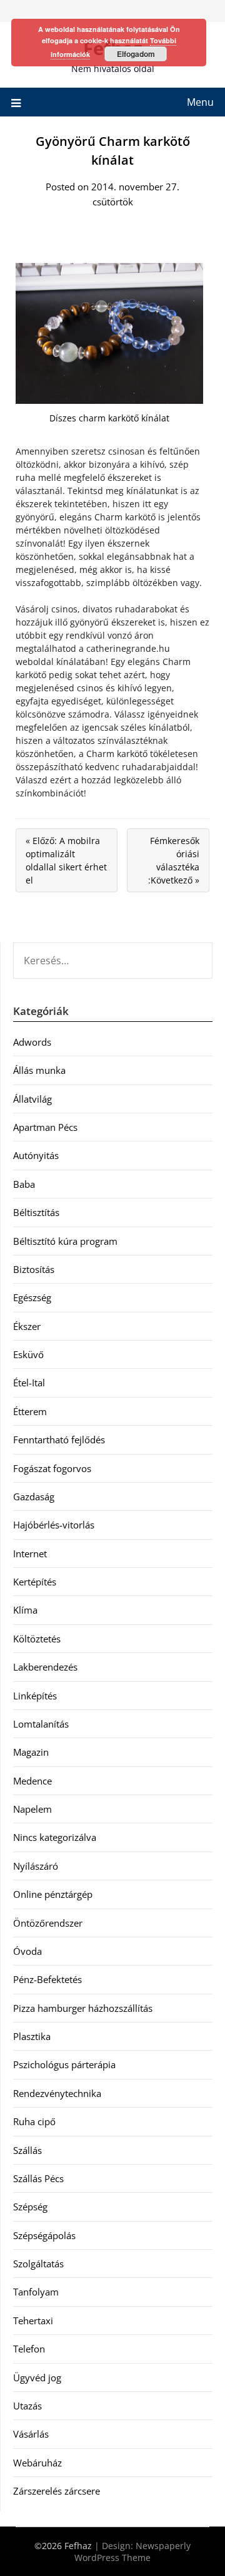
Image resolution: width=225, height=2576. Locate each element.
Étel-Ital (29, 1383)
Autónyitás (36, 1155)
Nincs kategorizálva (55, 1837)
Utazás (27, 2406)
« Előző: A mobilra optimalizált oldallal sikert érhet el (66, 860)
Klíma (25, 1610)
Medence (32, 1781)
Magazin (31, 1752)
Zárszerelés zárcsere (57, 2491)
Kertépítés (35, 1582)
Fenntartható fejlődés (59, 1440)
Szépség (30, 2207)
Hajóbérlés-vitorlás (54, 1525)
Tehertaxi (33, 2321)
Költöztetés (37, 1639)
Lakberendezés (45, 1667)
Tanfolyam (36, 2292)
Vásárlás (31, 2434)
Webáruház (37, 2463)
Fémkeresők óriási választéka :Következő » (174, 860)
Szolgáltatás (38, 2264)
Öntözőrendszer (48, 1923)
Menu (200, 102)
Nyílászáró (36, 1866)
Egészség (32, 1297)
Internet (30, 1553)
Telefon (29, 2349)
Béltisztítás (36, 1212)
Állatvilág (32, 1099)
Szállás (27, 2150)
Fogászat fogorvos (52, 1468)
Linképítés (35, 1696)
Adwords (32, 1042)
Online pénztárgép (53, 1894)
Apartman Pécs (45, 1127)
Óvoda (27, 1951)
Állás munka (39, 1070)
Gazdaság (34, 1497)
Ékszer (27, 1326)
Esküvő (28, 1354)
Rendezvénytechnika (57, 2093)
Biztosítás (34, 1269)
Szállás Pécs (38, 2178)
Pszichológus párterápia (64, 2064)
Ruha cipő (34, 2121)
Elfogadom (136, 54)
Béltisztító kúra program (65, 1241)
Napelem (32, 1809)
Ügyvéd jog (37, 2378)
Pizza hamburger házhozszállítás (83, 2008)
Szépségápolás (44, 2235)
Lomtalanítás (41, 1724)
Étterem (30, 1411)
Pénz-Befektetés (47, 1979)
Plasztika (32, 2036)
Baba (24, 1184)
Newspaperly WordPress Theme (132, 2552)
